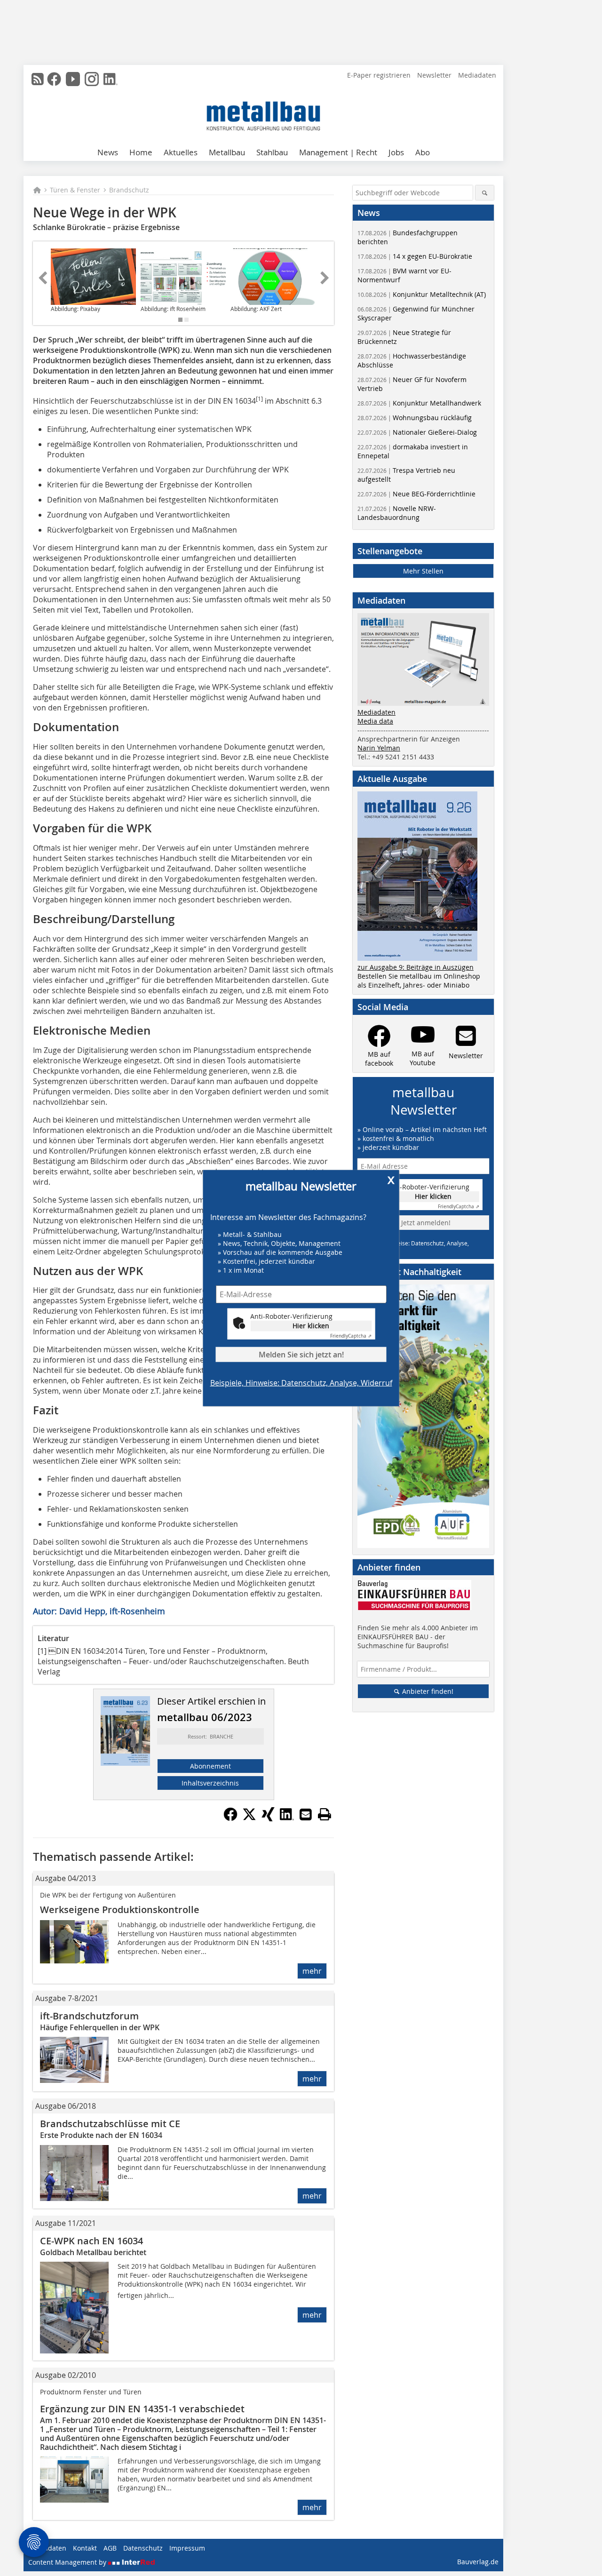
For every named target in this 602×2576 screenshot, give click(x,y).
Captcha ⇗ (351, 1336)
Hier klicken (311, 1326)
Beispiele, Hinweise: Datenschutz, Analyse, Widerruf (301, 1383)
